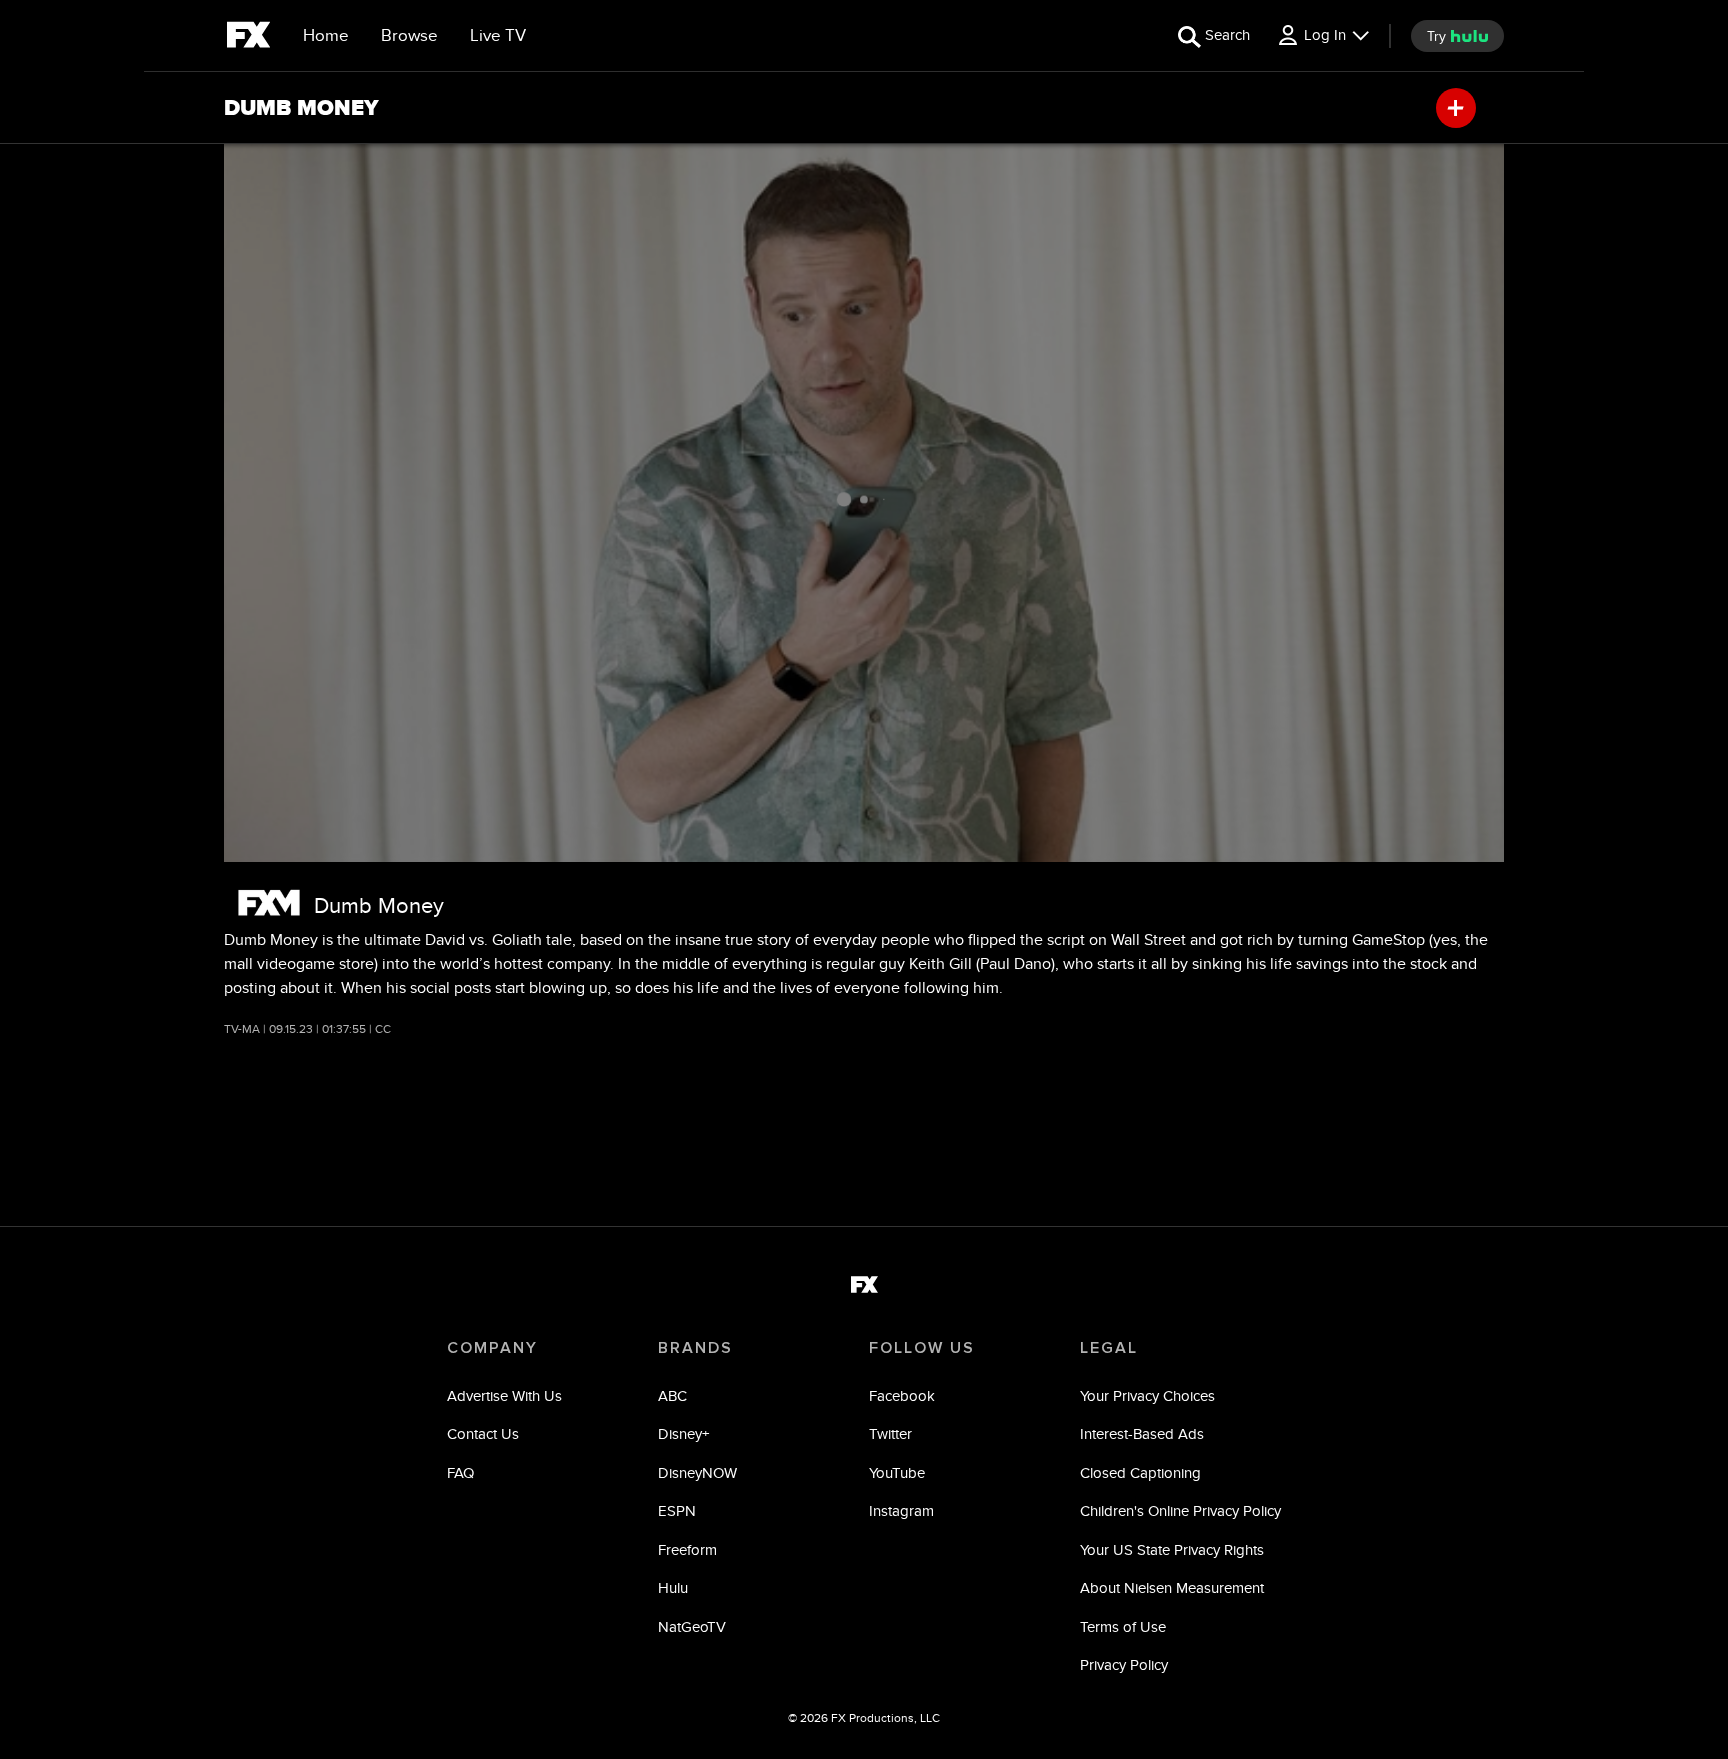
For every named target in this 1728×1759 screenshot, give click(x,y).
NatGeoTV (692, 1626)
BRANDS (695, 1348)
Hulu (673, 1587)
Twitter (890, 1433)
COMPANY (492, 1348)
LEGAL (1109, 1348)
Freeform (687, 1549)
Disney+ (683, 1433)
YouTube (897, 1472)
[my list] (1456, 108)
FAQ (460, 1472)
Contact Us (483, 1433)
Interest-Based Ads (1142, 1433)
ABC (672, 1395)
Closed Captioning (1140, 1472)
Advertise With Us (504, 1395)
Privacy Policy (1124, 1664)
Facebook (902, 1395)
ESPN (677, 1510)
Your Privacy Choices (1147, 1395)
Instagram (901, 1510)
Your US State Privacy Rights (1172, 1549)
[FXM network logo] (269, 902)
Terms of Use (1123, 1626)
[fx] (248, 38)
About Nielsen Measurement (1172, 1587)
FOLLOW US (922, 1348)
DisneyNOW (697, 1472)
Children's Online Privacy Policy (1180, 1510)
